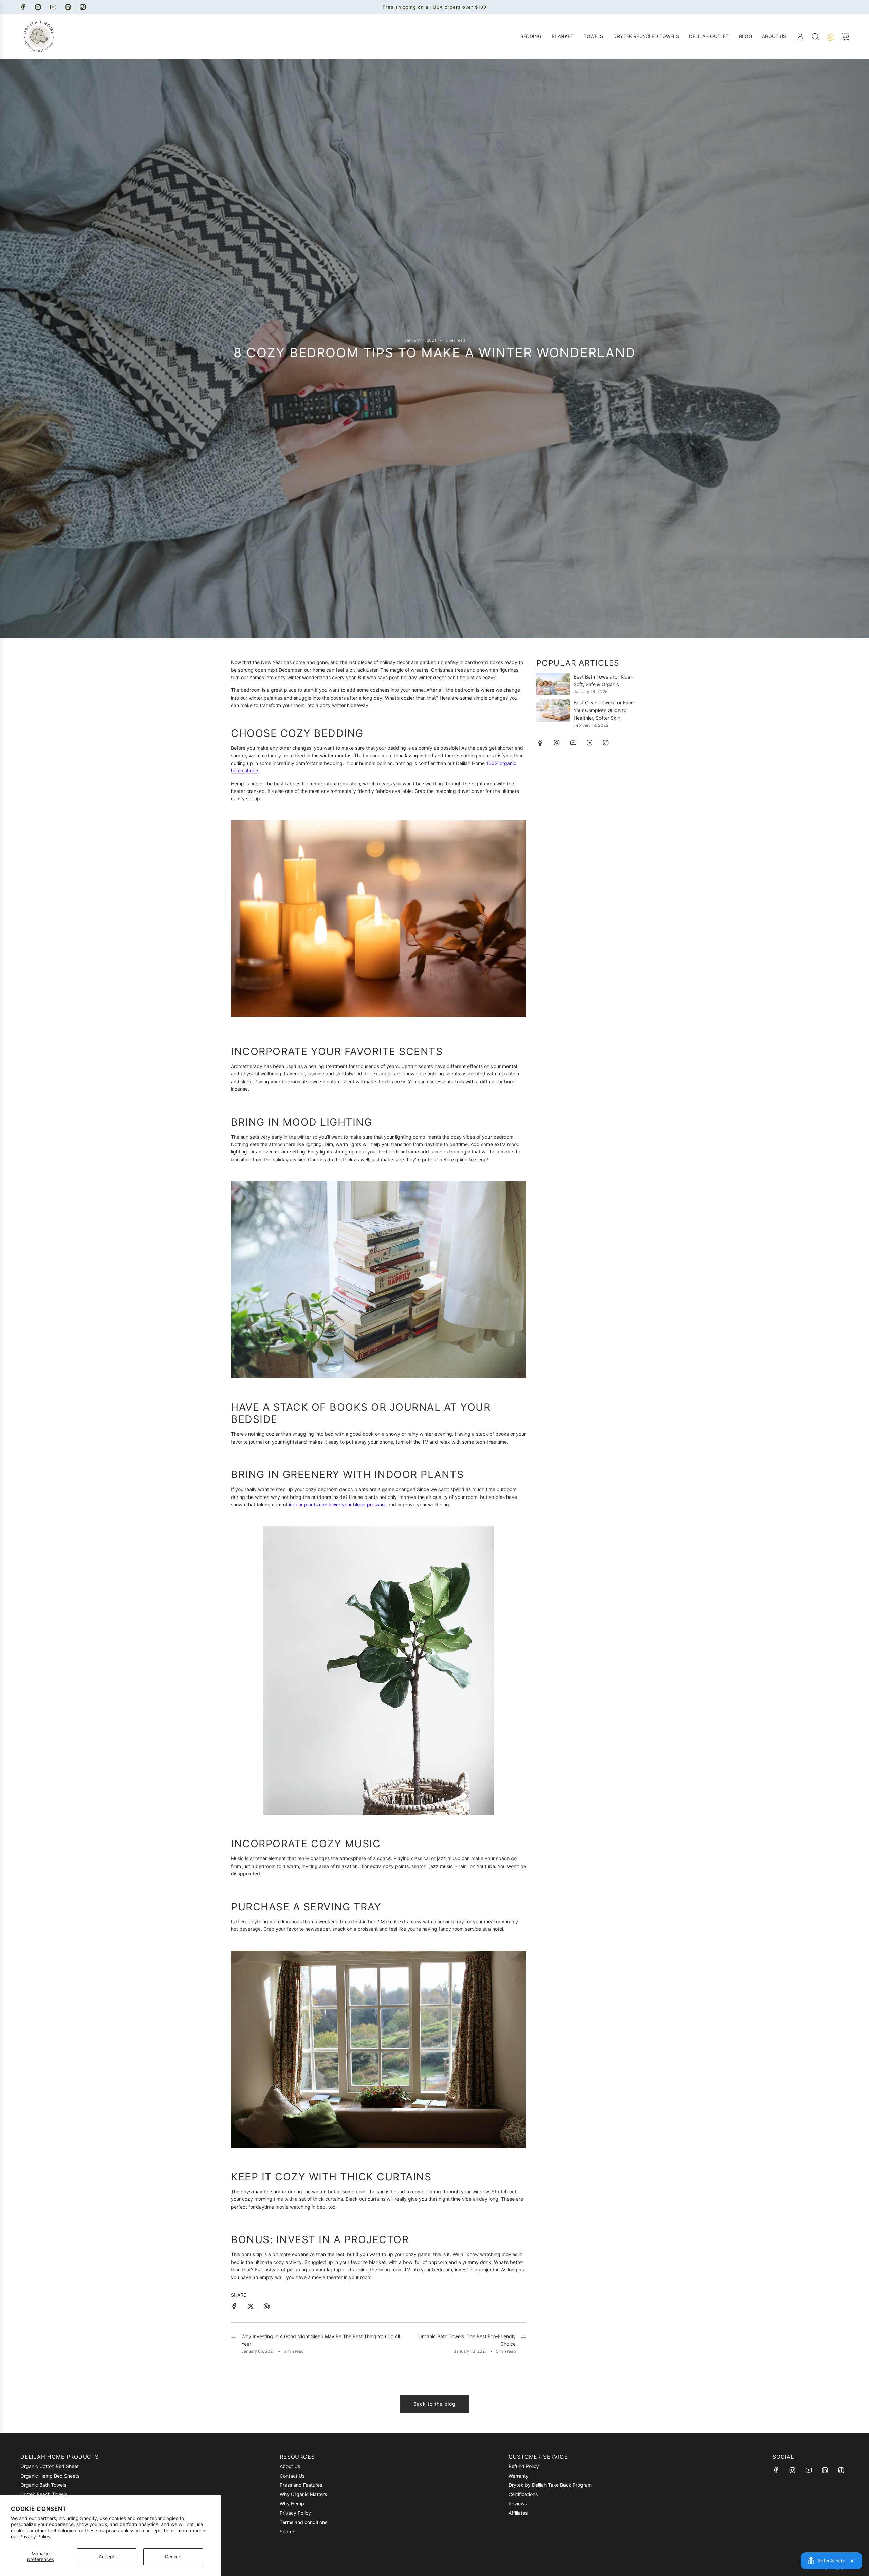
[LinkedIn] (68, 7)
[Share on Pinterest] (267, 2307)
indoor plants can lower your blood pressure (338, 1504)
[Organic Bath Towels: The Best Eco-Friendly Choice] (523, 2344)
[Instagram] (38, 7)
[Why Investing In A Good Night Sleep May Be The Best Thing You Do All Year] (234, 2344)
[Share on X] (251, 2307)
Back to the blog (434, 2404)
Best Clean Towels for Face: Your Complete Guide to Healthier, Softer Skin (604, 710)
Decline (173, 2556)
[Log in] (800, 37)
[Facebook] (23, 7)
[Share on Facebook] (234, 2307)
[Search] (815, 37)
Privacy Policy (35, 2536)
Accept (107, 2556)
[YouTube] (53, 7)
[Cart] (845, 37)
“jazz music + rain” (448, 1866)
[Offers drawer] (830, 37)
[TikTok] (83, 7)
